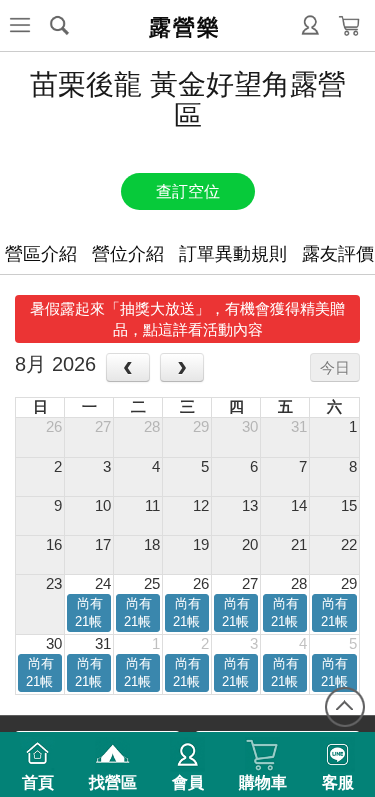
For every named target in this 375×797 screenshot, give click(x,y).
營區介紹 (41, 254)
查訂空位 (188, 191)
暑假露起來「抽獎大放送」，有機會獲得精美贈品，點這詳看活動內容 (187, 319)
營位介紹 (128, 254)
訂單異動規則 (233, 254)
